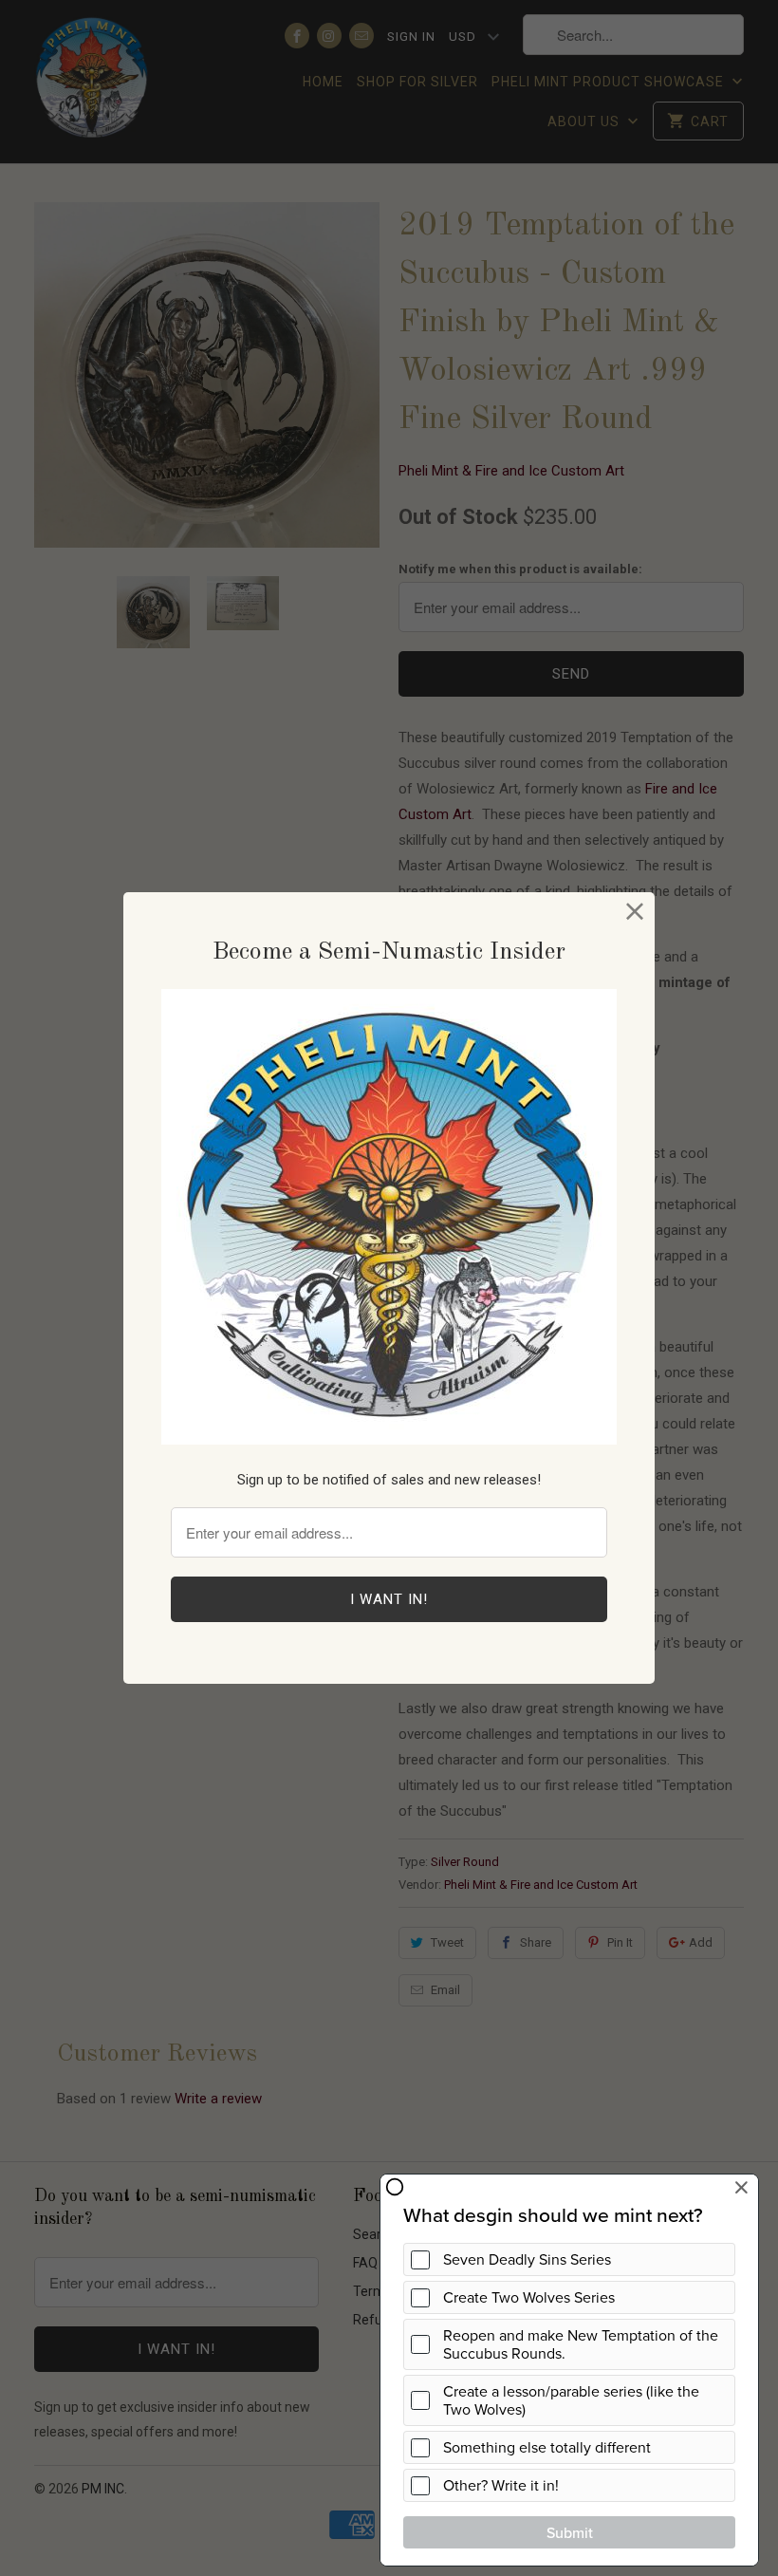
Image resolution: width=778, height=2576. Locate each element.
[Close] (635, 912)
